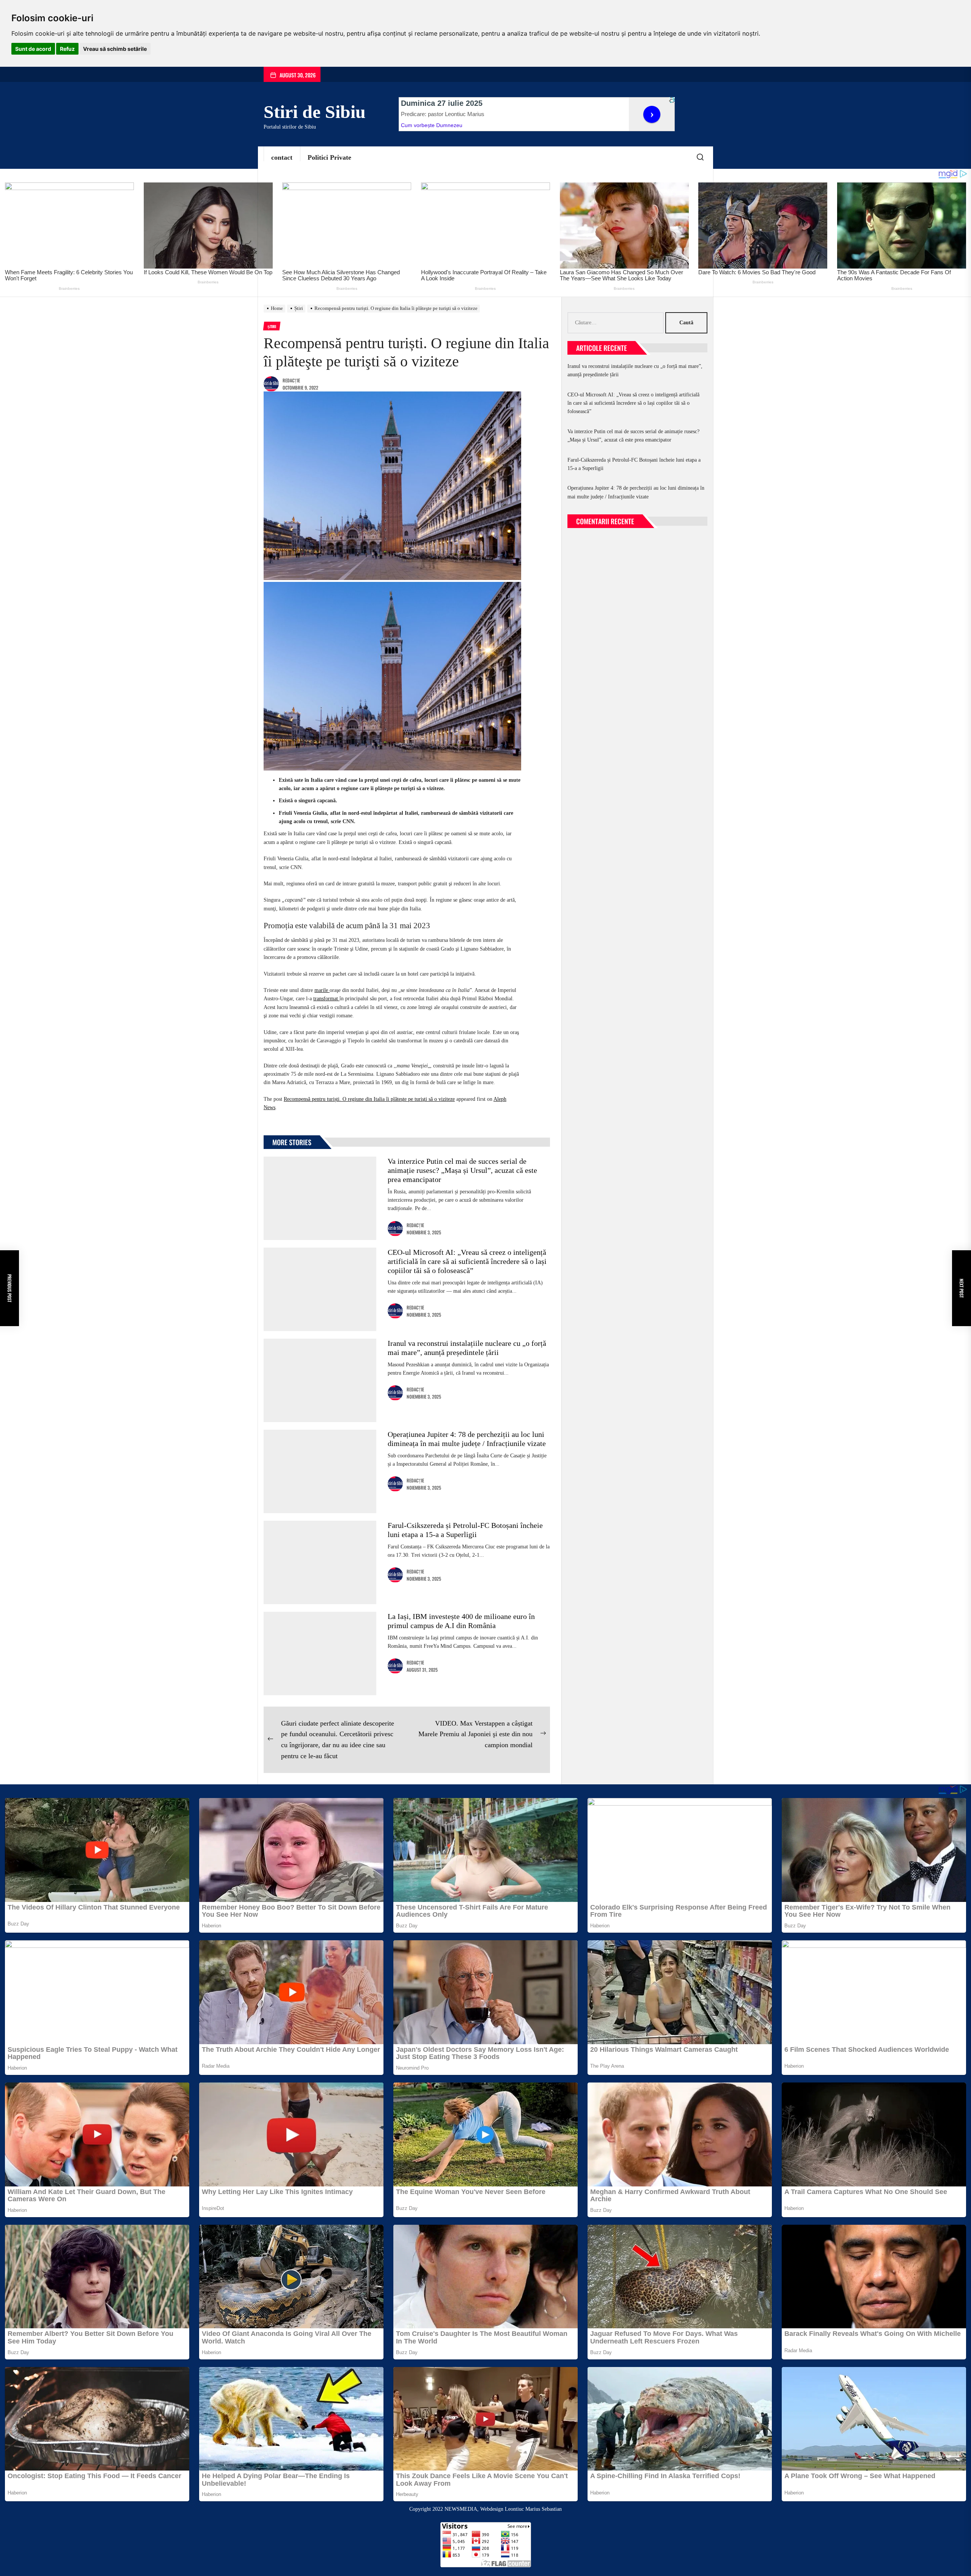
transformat (326, 999)
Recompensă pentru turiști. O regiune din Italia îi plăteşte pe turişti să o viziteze (369, 1099)
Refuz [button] (67, 49)
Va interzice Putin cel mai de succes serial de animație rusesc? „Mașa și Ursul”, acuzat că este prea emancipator (462, 1170)
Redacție (291, 380)
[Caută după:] (616, 323)
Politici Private (329, 157)
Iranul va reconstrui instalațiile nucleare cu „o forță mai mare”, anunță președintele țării (635, 370)
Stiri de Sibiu (315, 112)
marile (322, 990)
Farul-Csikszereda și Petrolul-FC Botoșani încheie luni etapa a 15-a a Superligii (634, 464)
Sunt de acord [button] (33, 49)
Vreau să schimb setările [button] (115, 49)
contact (282, 157)
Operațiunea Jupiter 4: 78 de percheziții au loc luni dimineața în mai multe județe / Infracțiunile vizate (636, 492)
